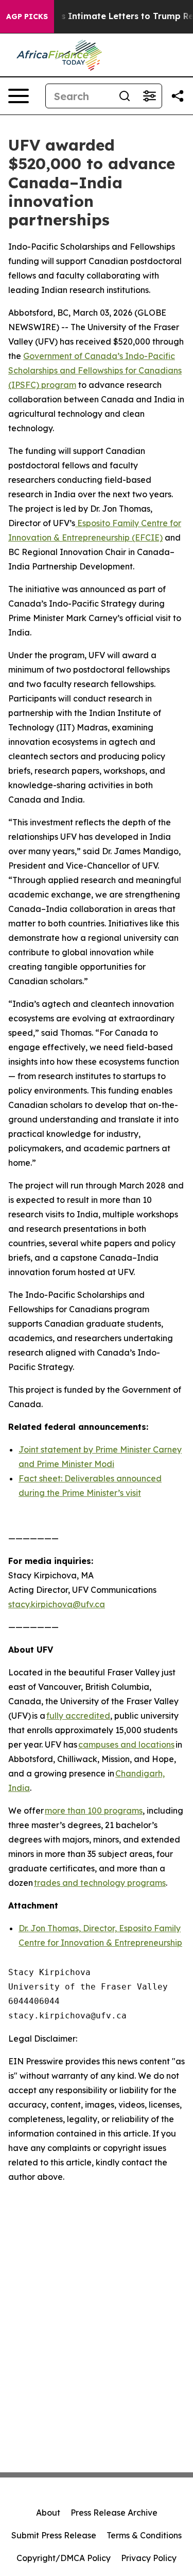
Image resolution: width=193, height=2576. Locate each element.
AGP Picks (27, 17)
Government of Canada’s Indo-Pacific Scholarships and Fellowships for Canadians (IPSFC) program (95, 370)
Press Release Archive (114, 2513)
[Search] (125, 96)
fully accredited (78, 1716)
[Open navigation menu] (19, 96)
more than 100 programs (94, 1811)
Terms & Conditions (144, 2535)
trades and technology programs (100, 1883)
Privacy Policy (149, 2558)
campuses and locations (126, 1744)
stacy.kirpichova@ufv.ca (57, 1604)
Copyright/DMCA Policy (64, 2558)
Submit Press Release (54, 2535)
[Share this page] (178, 96)
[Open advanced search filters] (149, 96)
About (48, 2513)
